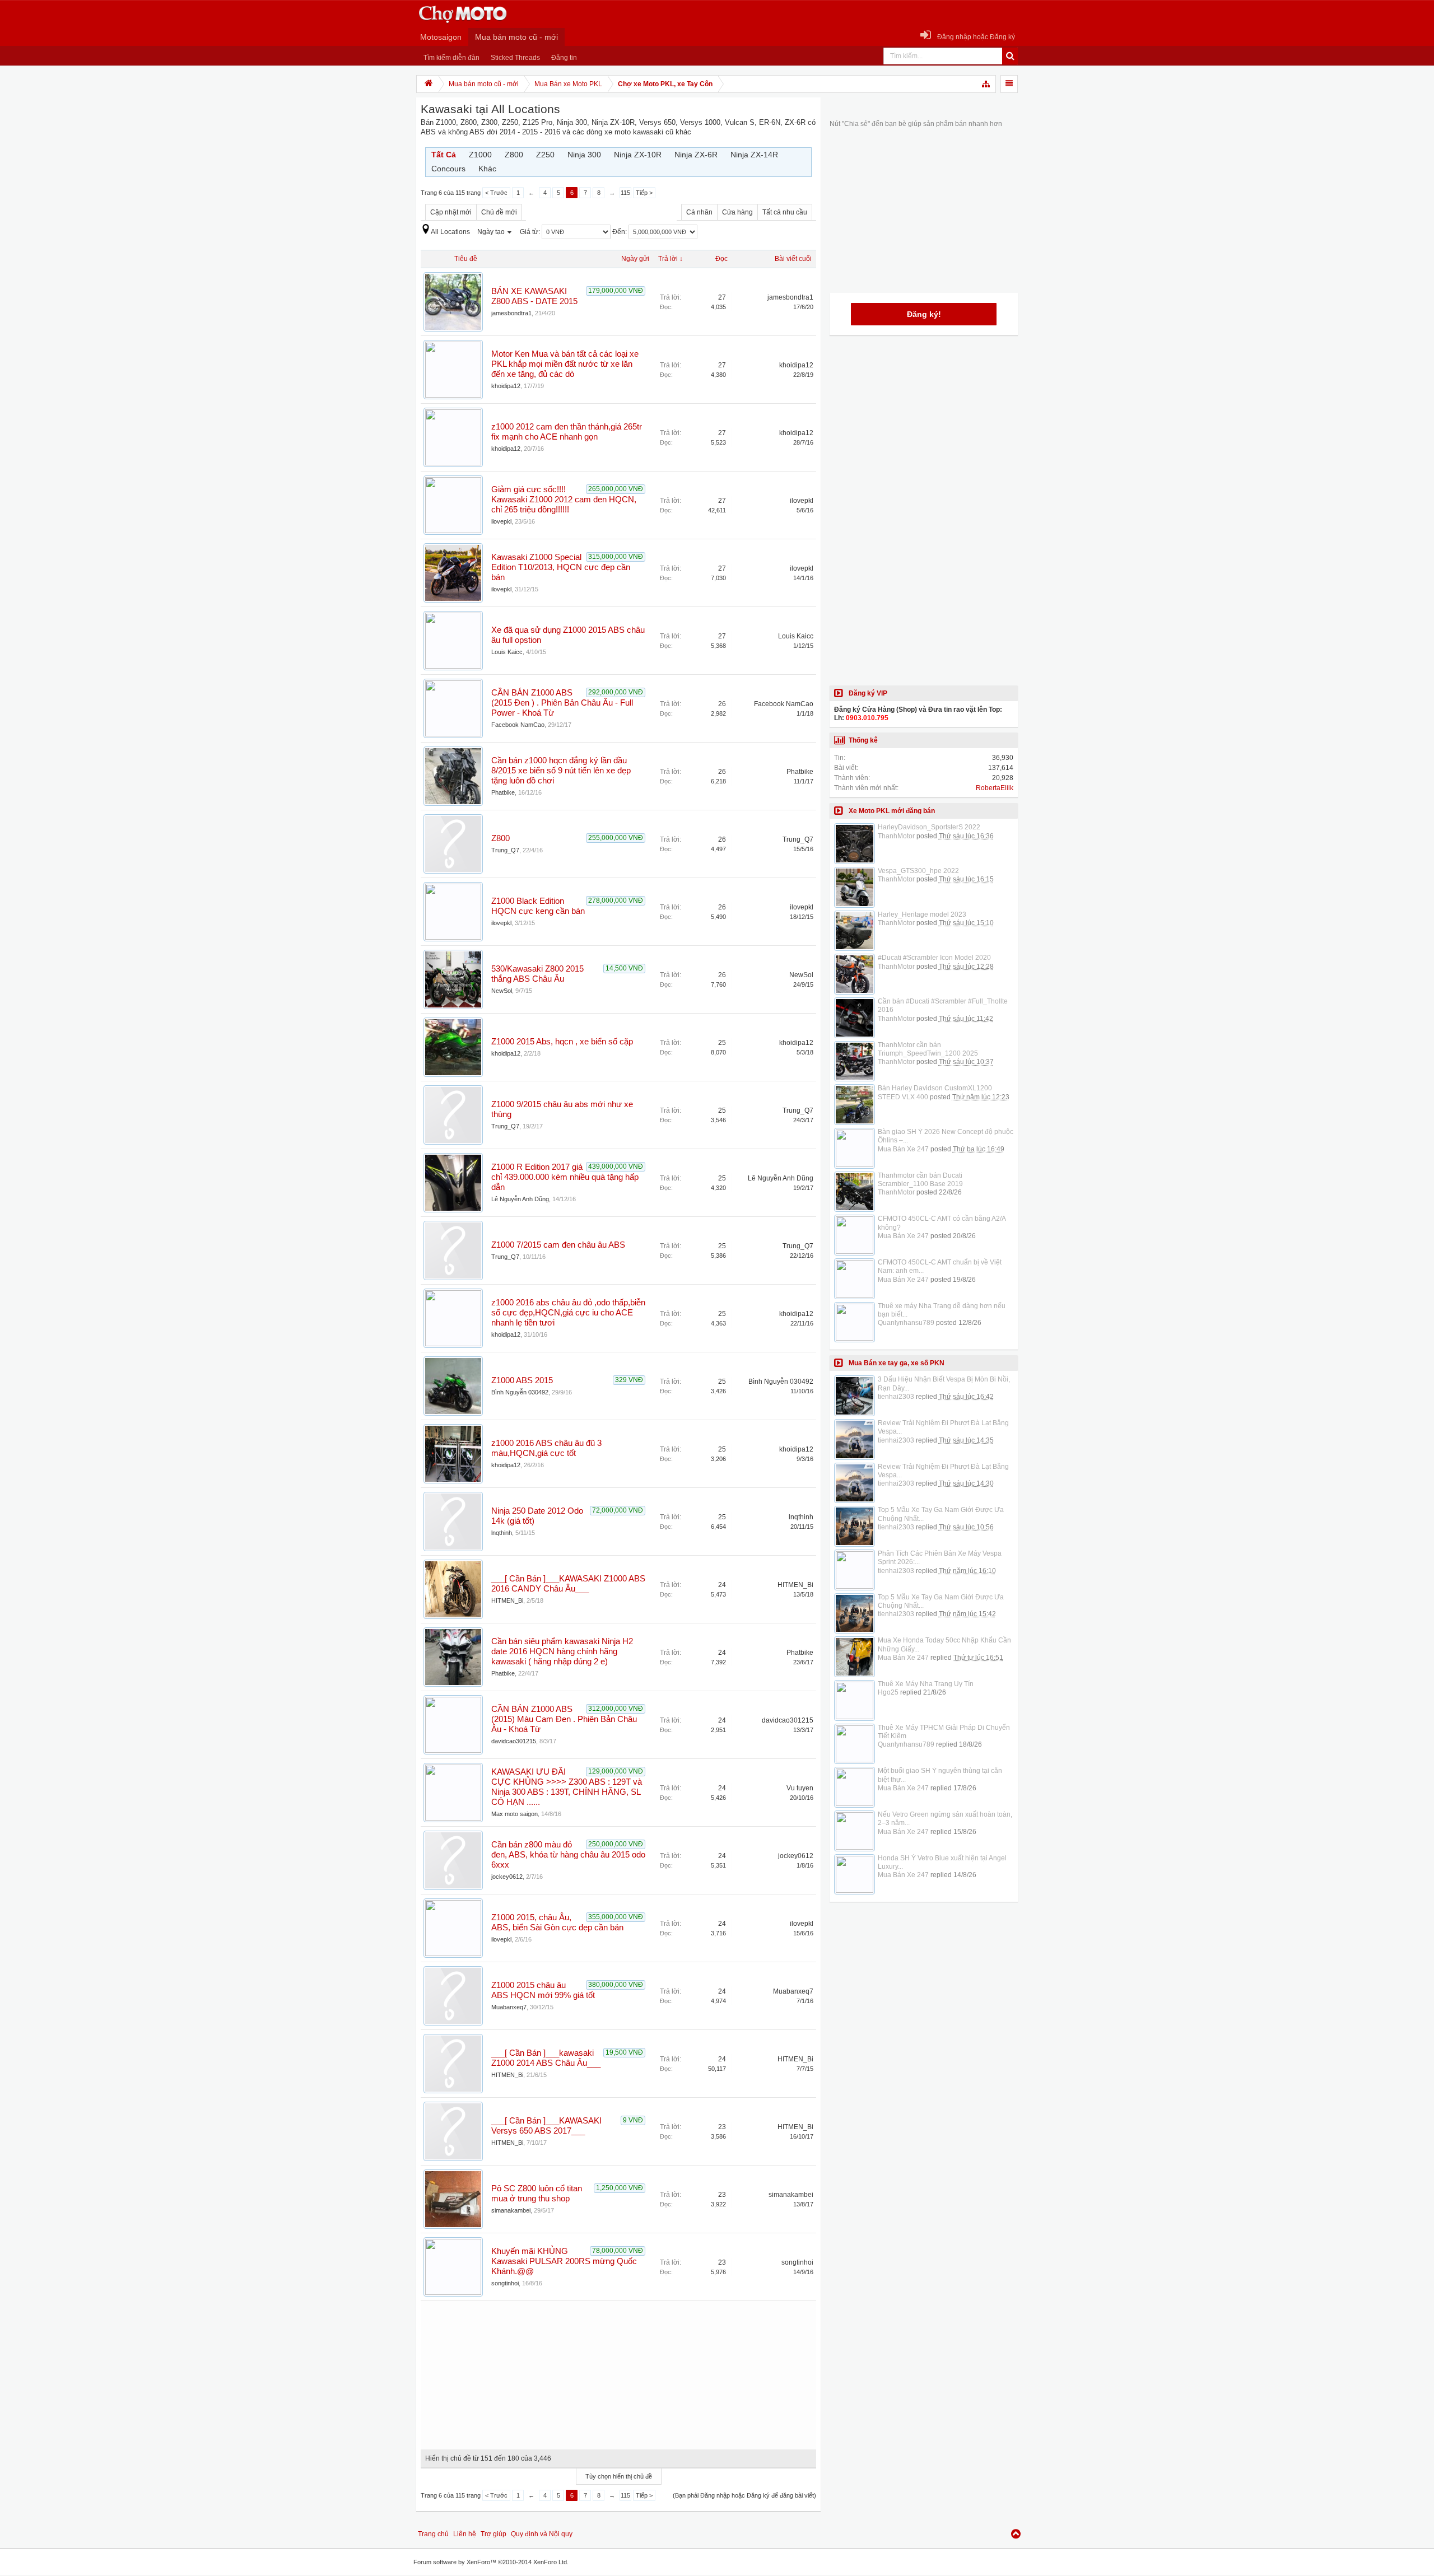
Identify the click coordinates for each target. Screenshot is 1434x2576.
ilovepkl (501, 521)
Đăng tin (564, 58)
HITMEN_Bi (507, 1600)
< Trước (496, 193)
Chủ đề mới (499, 212)
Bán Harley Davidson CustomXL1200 (935, 1088)
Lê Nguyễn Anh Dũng (520, 1199)
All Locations (450, 232)
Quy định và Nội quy (542, 2534)
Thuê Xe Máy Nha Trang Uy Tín (926, 1684)
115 (625, 193)
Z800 (500, 838)
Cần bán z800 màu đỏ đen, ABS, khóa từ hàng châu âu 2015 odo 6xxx (568, 1855)
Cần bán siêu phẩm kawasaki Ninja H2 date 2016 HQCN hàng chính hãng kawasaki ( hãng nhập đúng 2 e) (562, 1651)
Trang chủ (433, 2534)
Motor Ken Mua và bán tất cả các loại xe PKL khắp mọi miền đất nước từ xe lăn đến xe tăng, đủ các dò (565, 364)
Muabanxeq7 (509, 2007)
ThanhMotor (896, 836)
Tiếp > (644, 193)
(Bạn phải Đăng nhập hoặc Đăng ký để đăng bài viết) (744, 2495)
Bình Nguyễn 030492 (520, 1392)
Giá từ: (531, 232)
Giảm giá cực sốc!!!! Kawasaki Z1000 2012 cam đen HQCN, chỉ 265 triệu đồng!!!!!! (564, 500)
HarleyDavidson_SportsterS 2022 (929, 827)
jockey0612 (507, 1877)
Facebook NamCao (518, 725)
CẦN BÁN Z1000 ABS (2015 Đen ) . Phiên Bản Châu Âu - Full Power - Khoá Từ (562, 703)
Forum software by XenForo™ (491, 2562)
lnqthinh (502, 1533)
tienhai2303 (896, 1397)
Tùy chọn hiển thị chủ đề (619, 2476)
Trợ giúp (493, 2534)
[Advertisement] (618, 2371)
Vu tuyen (800, 1788)
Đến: (620, 232)
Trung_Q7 (505, 850)
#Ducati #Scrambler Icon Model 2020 (934, 958)
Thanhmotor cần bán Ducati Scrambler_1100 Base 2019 (920, 1180)
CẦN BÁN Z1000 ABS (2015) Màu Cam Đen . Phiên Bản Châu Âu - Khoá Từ (564, 1719)
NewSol (502, 991)
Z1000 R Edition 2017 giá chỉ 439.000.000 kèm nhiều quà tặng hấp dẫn (565, 1177)
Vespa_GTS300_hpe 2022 (918, 871)
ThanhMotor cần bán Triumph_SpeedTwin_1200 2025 (928, 1049)
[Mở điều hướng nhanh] (986, 84)
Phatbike (503, 792)
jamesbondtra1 (511, 313)
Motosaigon (441, 37)
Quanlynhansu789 (906, 1323)
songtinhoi (505, 2283)
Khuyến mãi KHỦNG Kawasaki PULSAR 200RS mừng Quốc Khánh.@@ (564, 2261)
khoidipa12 (506, 386)
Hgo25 (888, 1692)
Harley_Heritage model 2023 (922, 914)
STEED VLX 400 (903, 1097)
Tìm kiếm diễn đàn (451, 58)
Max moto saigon (515, 1814)
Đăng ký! (924, 314)
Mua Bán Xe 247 (903, 1149)
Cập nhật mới (451, 212)
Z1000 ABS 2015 (522, 1380)
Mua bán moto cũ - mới (516, 37)
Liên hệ (465, 2534)
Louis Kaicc (507, 652)
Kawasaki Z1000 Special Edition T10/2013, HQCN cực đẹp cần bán (561, 567)
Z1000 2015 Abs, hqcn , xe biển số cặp (562, 1042)
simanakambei (511, 2210)
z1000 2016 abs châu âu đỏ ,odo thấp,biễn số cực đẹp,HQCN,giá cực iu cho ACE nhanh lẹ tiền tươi (568, 1313)
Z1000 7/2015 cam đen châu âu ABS (558, 1245)
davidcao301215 (514, 1741)
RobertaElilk (995, 788)
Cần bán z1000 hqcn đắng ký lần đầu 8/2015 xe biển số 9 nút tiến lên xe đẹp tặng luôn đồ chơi (561, 771)
